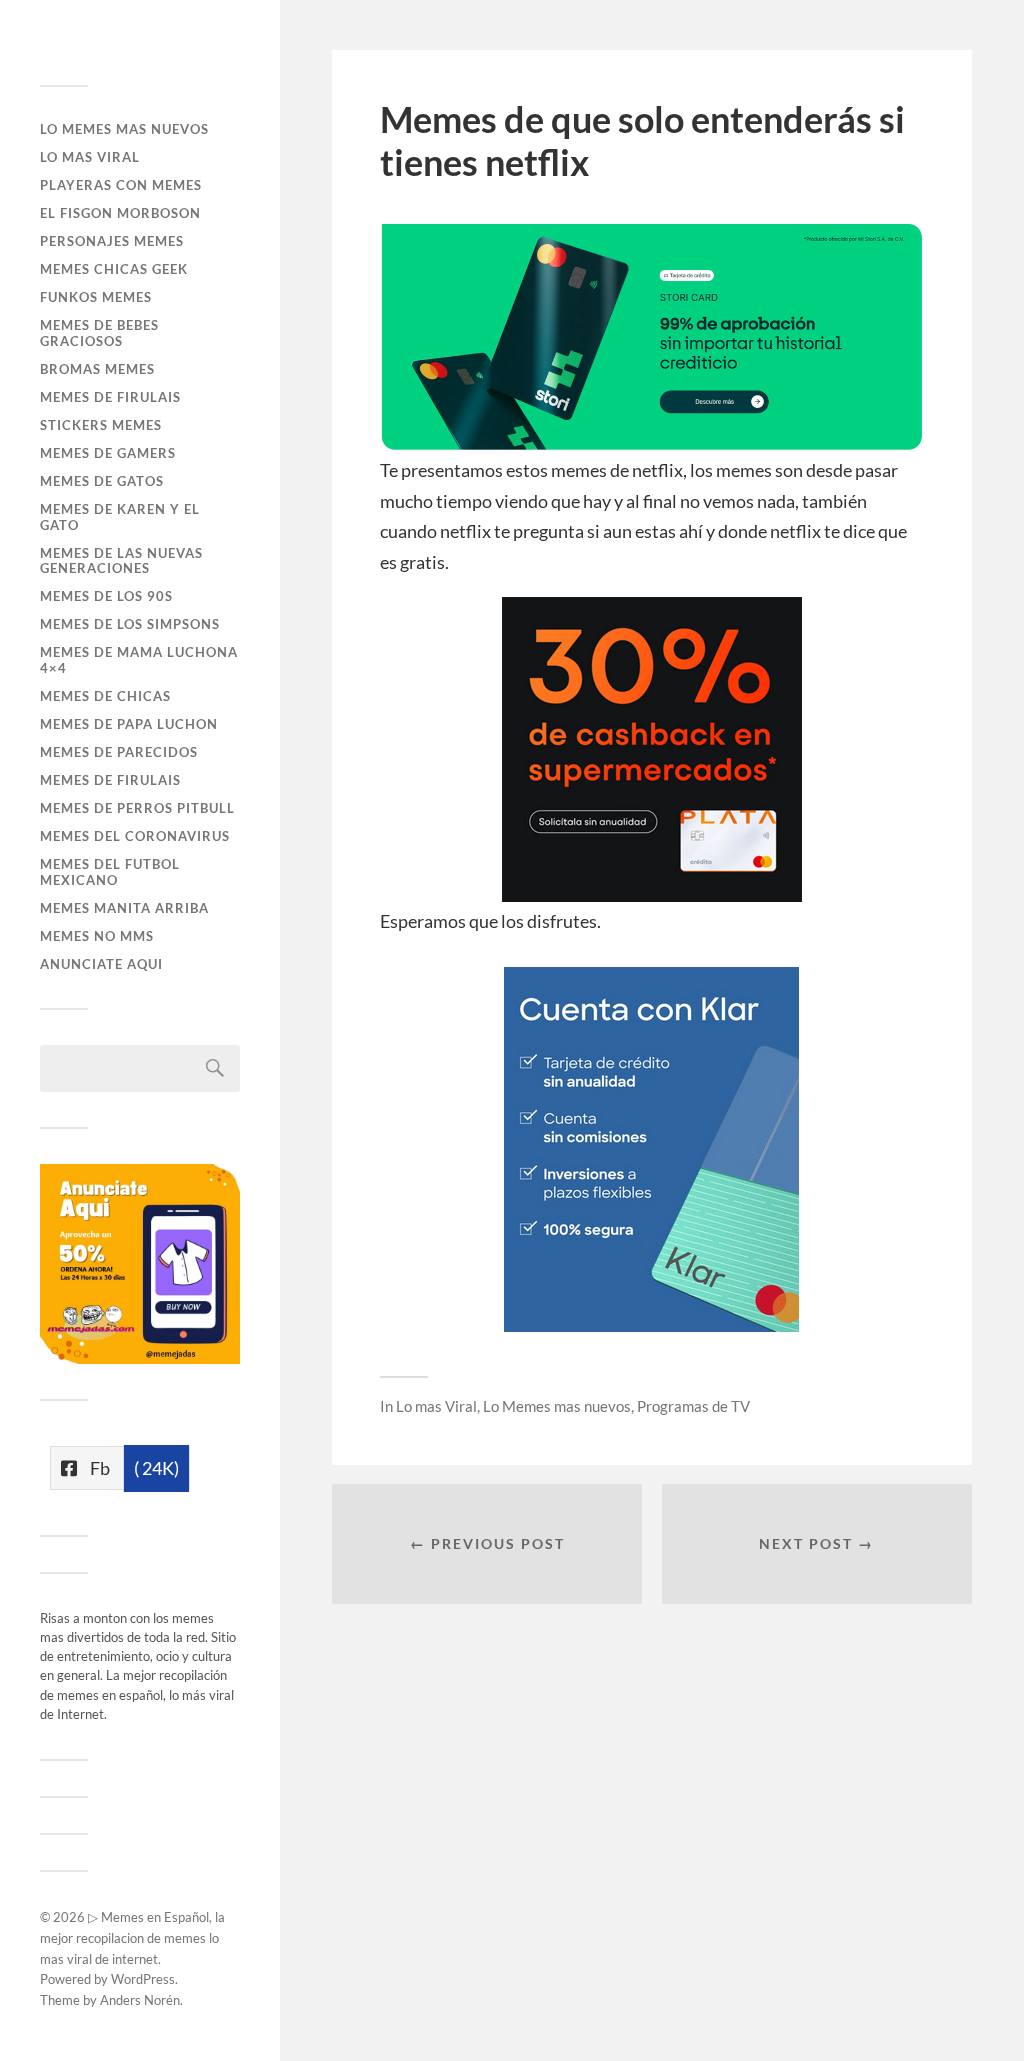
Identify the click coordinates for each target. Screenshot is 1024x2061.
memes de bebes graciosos (99, 333)
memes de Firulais (110, 780)
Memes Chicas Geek (114, 269)
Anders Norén (140, 2000)
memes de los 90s (106, 596)
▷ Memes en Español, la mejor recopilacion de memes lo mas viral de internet (132, 1938)
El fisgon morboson (120, 213)
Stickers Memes (101, 425)
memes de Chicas (105, 696)
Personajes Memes (112, 241)
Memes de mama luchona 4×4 (139, 660)
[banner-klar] (651, 1325)
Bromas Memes (97, 369)
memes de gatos (102, 481)
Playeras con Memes (121, 185)
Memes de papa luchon (129, 724)
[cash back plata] (652, 895)
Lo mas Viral (90, 157)
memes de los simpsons (130, 624)
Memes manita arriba (124, 908)
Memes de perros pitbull (137, 808)
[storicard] (652, 444)
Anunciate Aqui (101, 964)
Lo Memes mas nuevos (124, 129)
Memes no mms (97, 936)
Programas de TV (693, 1406)
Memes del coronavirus (135, 836)
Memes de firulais (110, 397)
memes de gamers (108, 453)
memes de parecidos (119, 752)
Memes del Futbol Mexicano (110, 872)
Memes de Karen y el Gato (120, 517)
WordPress (143, 1979)
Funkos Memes (96, 297)
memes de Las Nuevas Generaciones (121, 561)
